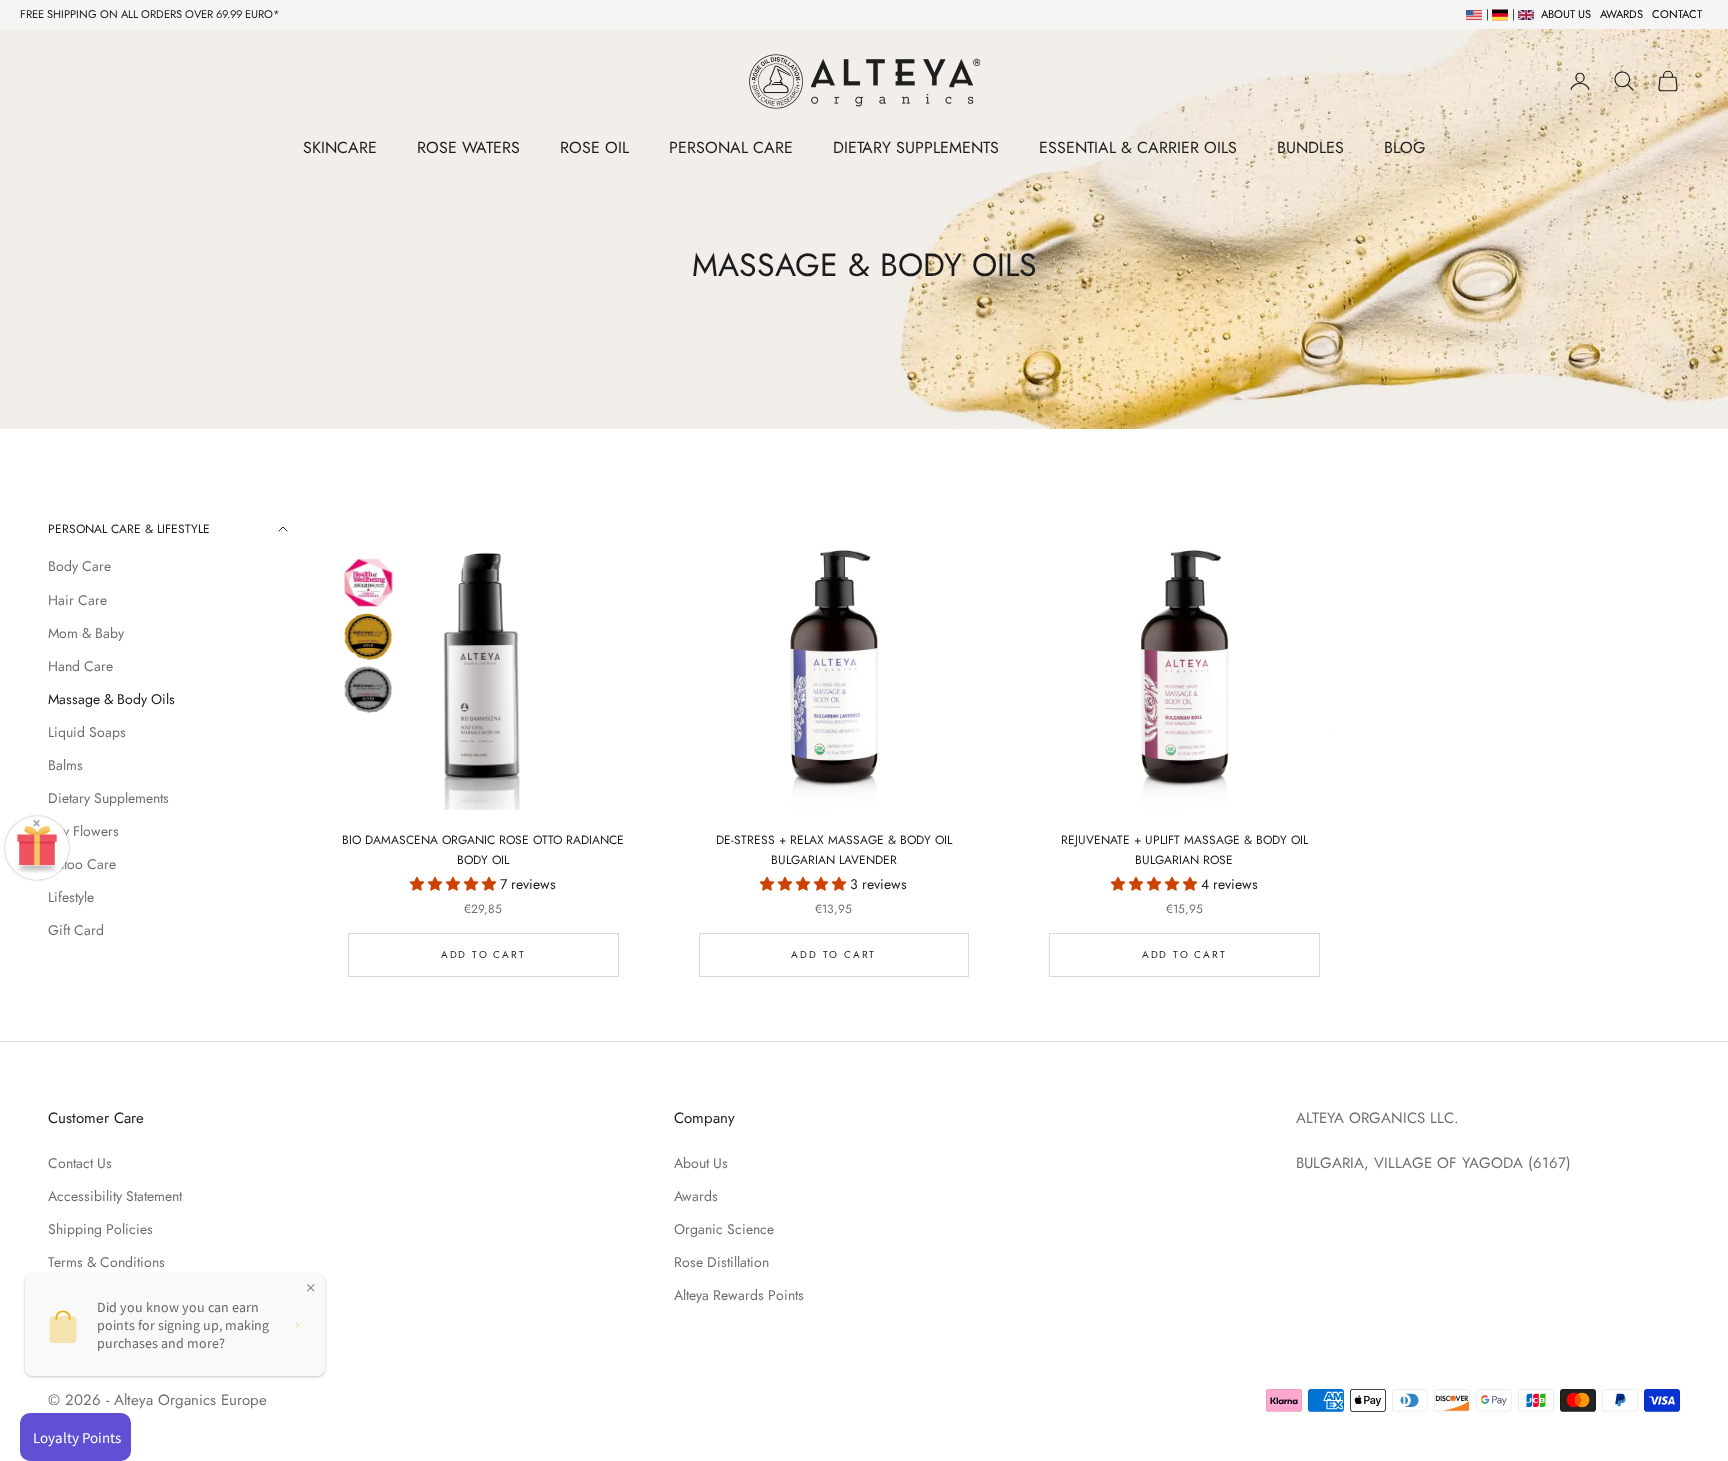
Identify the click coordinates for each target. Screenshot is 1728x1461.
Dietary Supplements (108, 798)
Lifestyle (71, 897)
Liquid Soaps (87, 732)
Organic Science (724, 1229)
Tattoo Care (82, 864)
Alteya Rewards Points (739, 1295)
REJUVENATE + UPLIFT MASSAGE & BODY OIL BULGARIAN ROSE (1184, 850)
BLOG (1404, 147)
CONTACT (1677, 14)
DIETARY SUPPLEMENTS (916, 147)
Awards (696, 1196)
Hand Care (80, 666)
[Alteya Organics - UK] (1523, 14)
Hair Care (77, 600)
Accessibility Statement (115, 1196)
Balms (65, 765)
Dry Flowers (83, 831)
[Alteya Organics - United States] (1471, 14)
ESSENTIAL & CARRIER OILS (1138, 147)
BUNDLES (1310, 147)
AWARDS (1621, 14)
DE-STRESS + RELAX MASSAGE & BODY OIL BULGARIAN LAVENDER (834, 850)
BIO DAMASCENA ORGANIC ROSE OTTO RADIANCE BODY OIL (483, 850)
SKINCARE (340, 147)
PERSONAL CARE (731, 147)
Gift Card (76, 930)
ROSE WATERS (468, 147)
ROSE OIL (594, 147)
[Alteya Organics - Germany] (1497, 14)
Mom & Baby (86, 633)
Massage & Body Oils (111, 699)
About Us (701, 1163)
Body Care (79, 566)
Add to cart (483, 954)
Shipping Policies (100, 1229)
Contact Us (80, 1163)
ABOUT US (1566, 14)
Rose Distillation (721, 1262)
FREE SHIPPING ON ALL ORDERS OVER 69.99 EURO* (150, 14)
